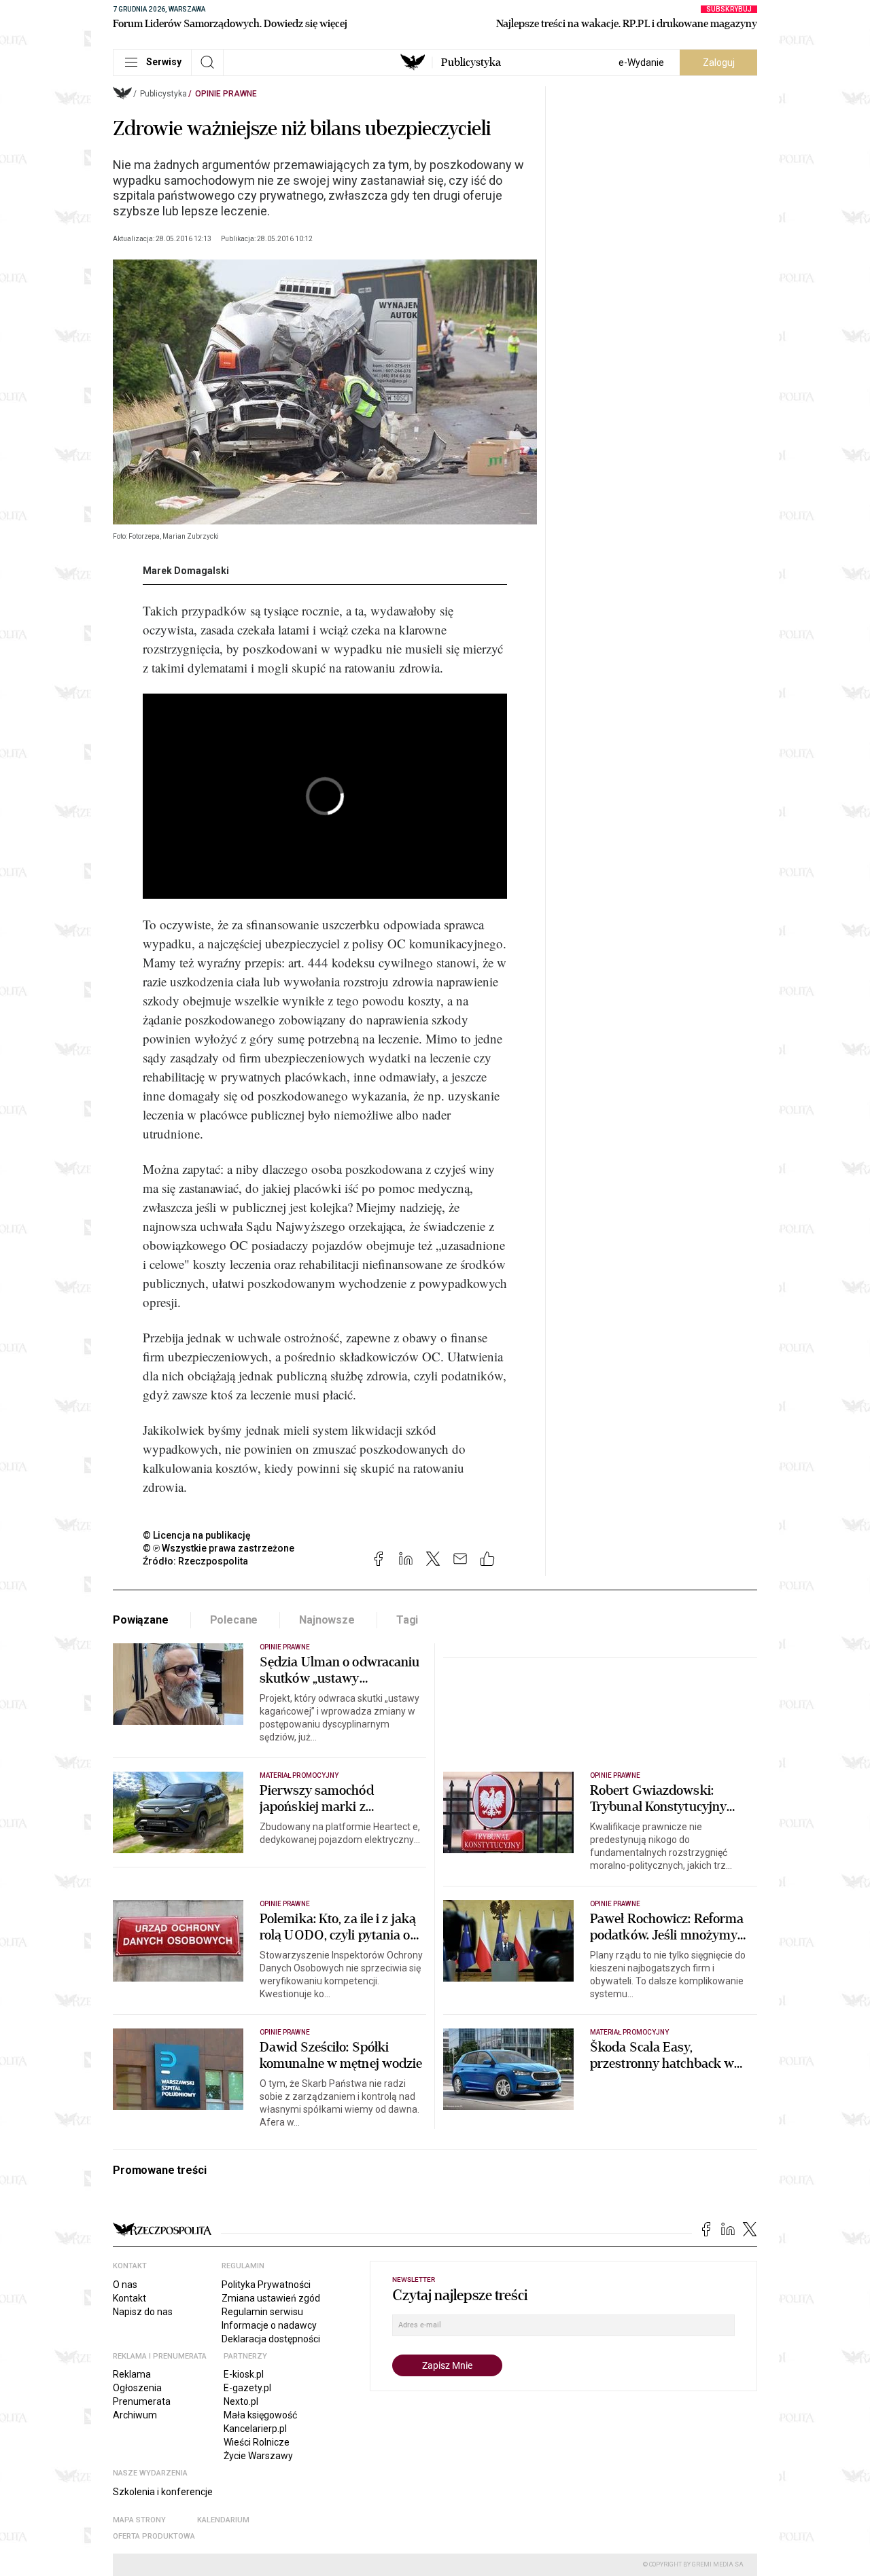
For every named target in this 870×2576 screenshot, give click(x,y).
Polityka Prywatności (266, 2285)
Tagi (407, 1620)
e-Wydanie (641, 62)
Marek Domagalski (186, 571)
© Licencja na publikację (197, 1535)
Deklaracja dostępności (271, 2339)
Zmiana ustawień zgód (271, 2298)
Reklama (132, 2374)
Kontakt (129, 2298)
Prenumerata (142, 2401)
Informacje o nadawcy (269, 2325)
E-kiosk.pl (244, 2374)
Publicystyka (471, 62)
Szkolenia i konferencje (163, 2492)
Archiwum (135, 2415)
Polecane (234, 1620)
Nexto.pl (241, 2401)
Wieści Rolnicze (257, 2442)
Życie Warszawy (258, 2456)
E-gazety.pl (247, 2388)
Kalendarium (223, 2520)
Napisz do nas (143, 2312)
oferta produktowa (154, 2536)
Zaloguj (719, 62)
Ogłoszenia (137, 2388)
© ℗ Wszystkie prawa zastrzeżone (219, 1548)
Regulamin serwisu (262, 2312)
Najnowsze (327, 1620)
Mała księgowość (260, 2415)
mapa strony (139, 2520)
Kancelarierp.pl (255, 2429)
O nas (125, 2285)
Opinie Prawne (226, 94)
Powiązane (141, 1620)
